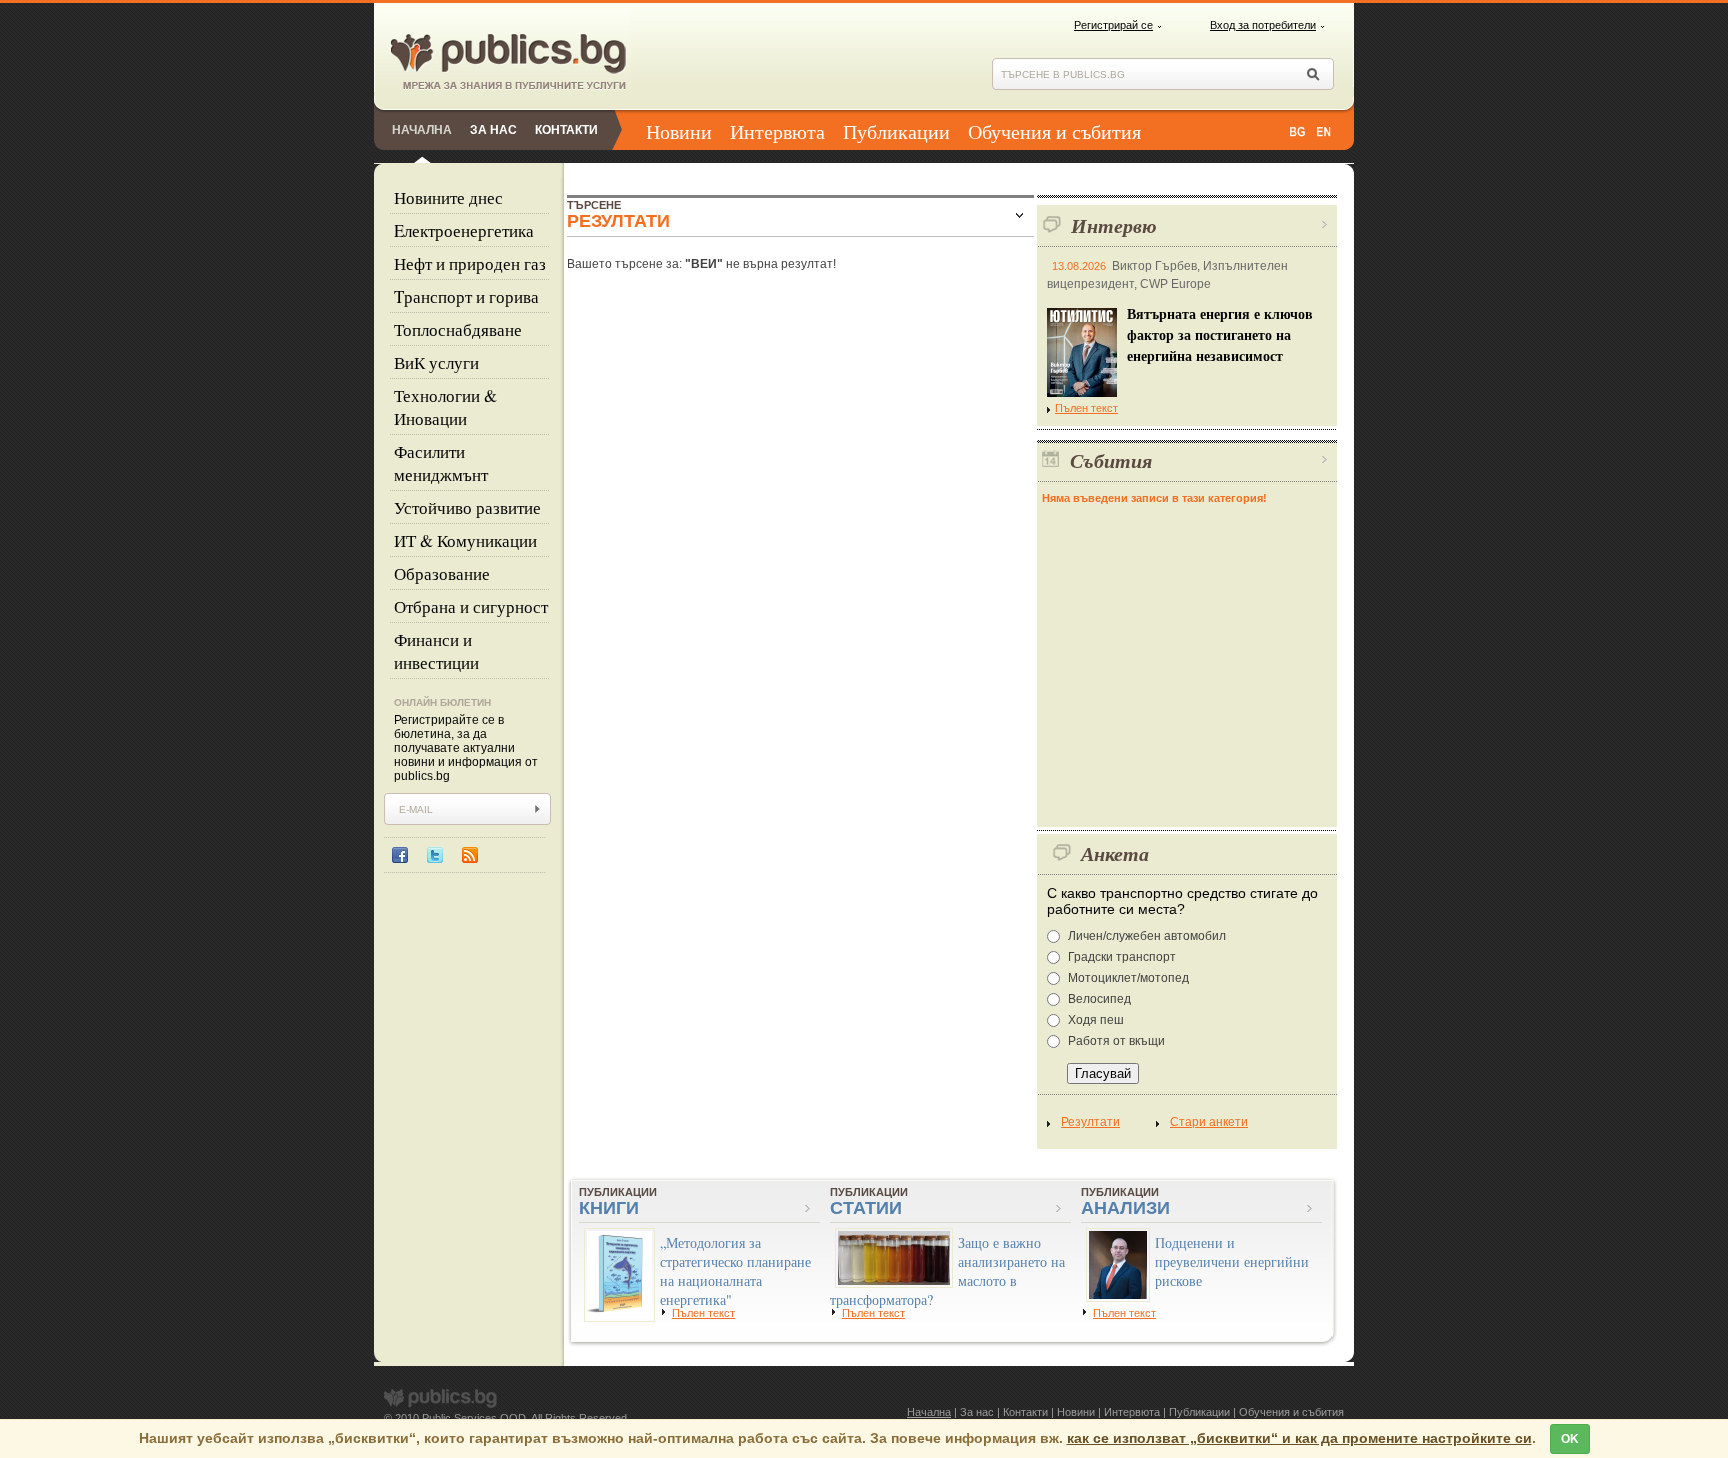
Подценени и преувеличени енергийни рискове (1232, 1261)
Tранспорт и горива (466, 296)
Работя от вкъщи (1116, 1041)
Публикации (896, 131)
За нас (493, 130)
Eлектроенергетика (464, 230)
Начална (422, 130)
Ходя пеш (1096, 1020)
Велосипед (1099, 999)
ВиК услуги (436, 362)
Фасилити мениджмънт (441, 463)
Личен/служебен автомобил (1147, 936)
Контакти (566, 130)
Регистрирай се (1113, 25)
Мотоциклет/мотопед (1128, 978)
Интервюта (777, 131)
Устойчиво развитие (467, 507)
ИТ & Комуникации (465, 540)
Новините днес (448, 197)
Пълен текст (1086, 408)
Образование (442, 573)
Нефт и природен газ (470, 263)
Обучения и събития (1054, 131)
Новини (679, 131)
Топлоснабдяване (458, 329)
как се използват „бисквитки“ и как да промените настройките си (1299, 1438)
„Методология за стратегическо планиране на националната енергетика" (735, 1271)
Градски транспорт (1122, 957)
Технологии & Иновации (445, 407)
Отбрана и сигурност (471, 606)
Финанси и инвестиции (436, 651)
